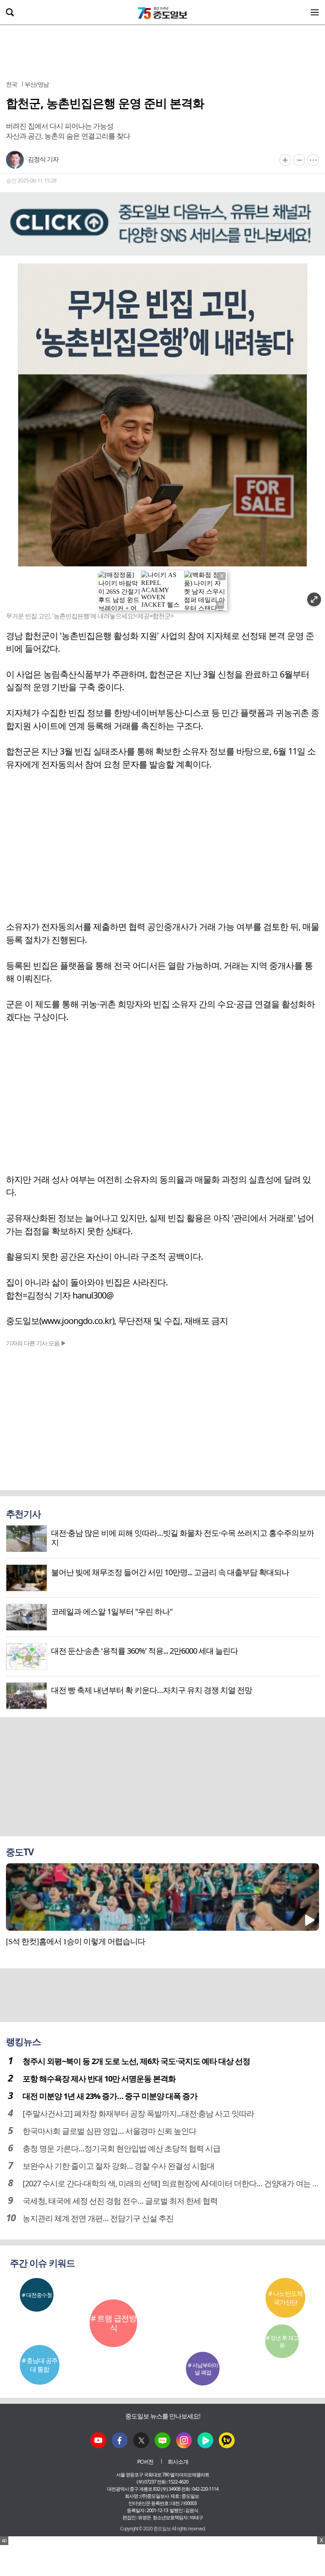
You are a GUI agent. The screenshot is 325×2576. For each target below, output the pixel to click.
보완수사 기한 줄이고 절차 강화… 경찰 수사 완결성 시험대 (119, 2166)
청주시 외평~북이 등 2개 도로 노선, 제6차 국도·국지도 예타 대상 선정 (136, 2061)
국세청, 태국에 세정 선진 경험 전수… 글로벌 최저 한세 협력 (120, 2201)
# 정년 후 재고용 (282, 2341)
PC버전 (145, 2462)
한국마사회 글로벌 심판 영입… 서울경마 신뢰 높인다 (109, 2131)
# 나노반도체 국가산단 (286, 2298)
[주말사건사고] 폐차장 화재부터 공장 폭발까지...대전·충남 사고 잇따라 (138, 2113)
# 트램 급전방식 (114, 2323)
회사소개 (178, 2462)
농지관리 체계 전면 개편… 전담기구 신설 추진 (98, 2218)
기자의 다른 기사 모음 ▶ (36, 1343)
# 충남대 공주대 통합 (40, 2365)
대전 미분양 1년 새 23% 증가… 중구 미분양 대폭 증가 (110, 2096)
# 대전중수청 (37, 2295)
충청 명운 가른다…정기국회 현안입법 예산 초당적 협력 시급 (121, 2148)
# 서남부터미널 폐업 (203, 2369)
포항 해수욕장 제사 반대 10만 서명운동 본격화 (99, 2079)
